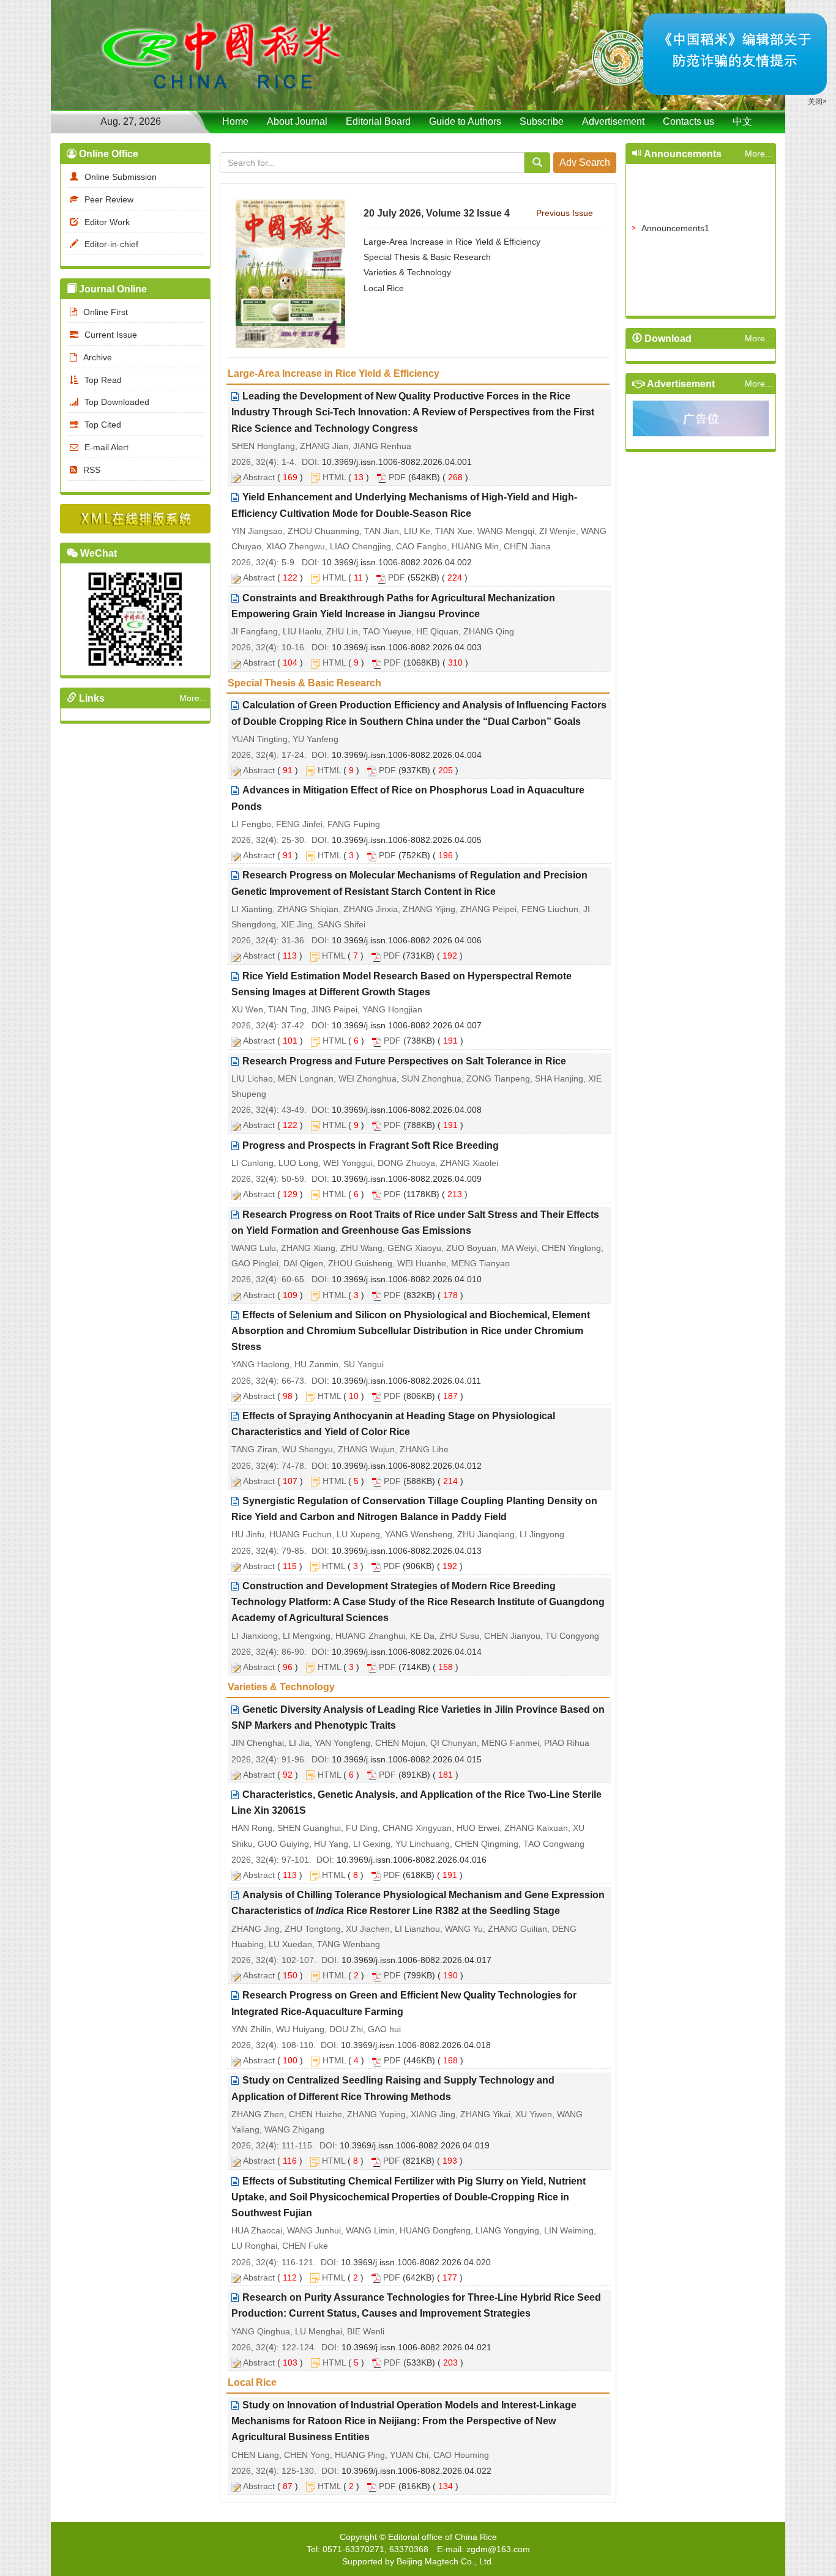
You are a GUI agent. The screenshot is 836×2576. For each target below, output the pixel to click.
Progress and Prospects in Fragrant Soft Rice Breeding (371, 1145)
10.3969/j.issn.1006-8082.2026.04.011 (406, 1381)
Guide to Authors (465, 121)
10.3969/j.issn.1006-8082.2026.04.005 (407, 840)
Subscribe (542, 121)
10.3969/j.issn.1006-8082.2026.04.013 (407, 1551)
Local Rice (384, 288)
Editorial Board (378, 121)
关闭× (771, 171)
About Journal (297, 121)
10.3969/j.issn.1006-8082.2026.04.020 (416, 2262)
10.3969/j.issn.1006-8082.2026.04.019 (415, 2145)
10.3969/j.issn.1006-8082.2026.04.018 (416, 2045)
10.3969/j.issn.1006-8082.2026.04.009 (407, 1179)
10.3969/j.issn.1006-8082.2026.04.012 (407, 1466)
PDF (397, 477)
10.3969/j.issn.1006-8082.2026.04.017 (416, 1960)
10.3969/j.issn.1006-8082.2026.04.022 (416, 2471)
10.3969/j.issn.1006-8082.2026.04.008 (407, 1110)
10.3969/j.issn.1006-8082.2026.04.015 (407, 1759)
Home (235, 121)
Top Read (103, 380)
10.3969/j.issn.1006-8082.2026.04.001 (397, 462)
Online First (106, 312)
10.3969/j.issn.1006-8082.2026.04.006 (407, 940)
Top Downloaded (117, 402)
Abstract (259, 477)
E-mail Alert (106, 447)
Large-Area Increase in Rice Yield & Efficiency (452, 242)
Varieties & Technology (407, 272)
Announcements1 (675, 213)
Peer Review (109, 199)
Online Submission (121, 177)
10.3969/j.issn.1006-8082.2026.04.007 (407, 1025)
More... (193, 698)
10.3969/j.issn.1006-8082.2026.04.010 (407, 1279)
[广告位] (701, 421)
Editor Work (107, 222)
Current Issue (111, 335)
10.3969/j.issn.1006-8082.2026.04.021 (416, 2347)
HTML (334, 477)
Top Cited (103, 425)
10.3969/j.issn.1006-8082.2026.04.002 (397, 562)
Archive (98, 357)
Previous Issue (565, 213)
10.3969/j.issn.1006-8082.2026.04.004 (407, 755)
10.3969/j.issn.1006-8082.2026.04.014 (407, 1652)
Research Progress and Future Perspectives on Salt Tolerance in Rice (404, 1061)
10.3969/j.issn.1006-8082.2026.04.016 (412, 1860)
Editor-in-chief (111, 244)
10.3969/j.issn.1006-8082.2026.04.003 (407, 647)
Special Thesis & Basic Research (427, 257)
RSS (92, 470)
